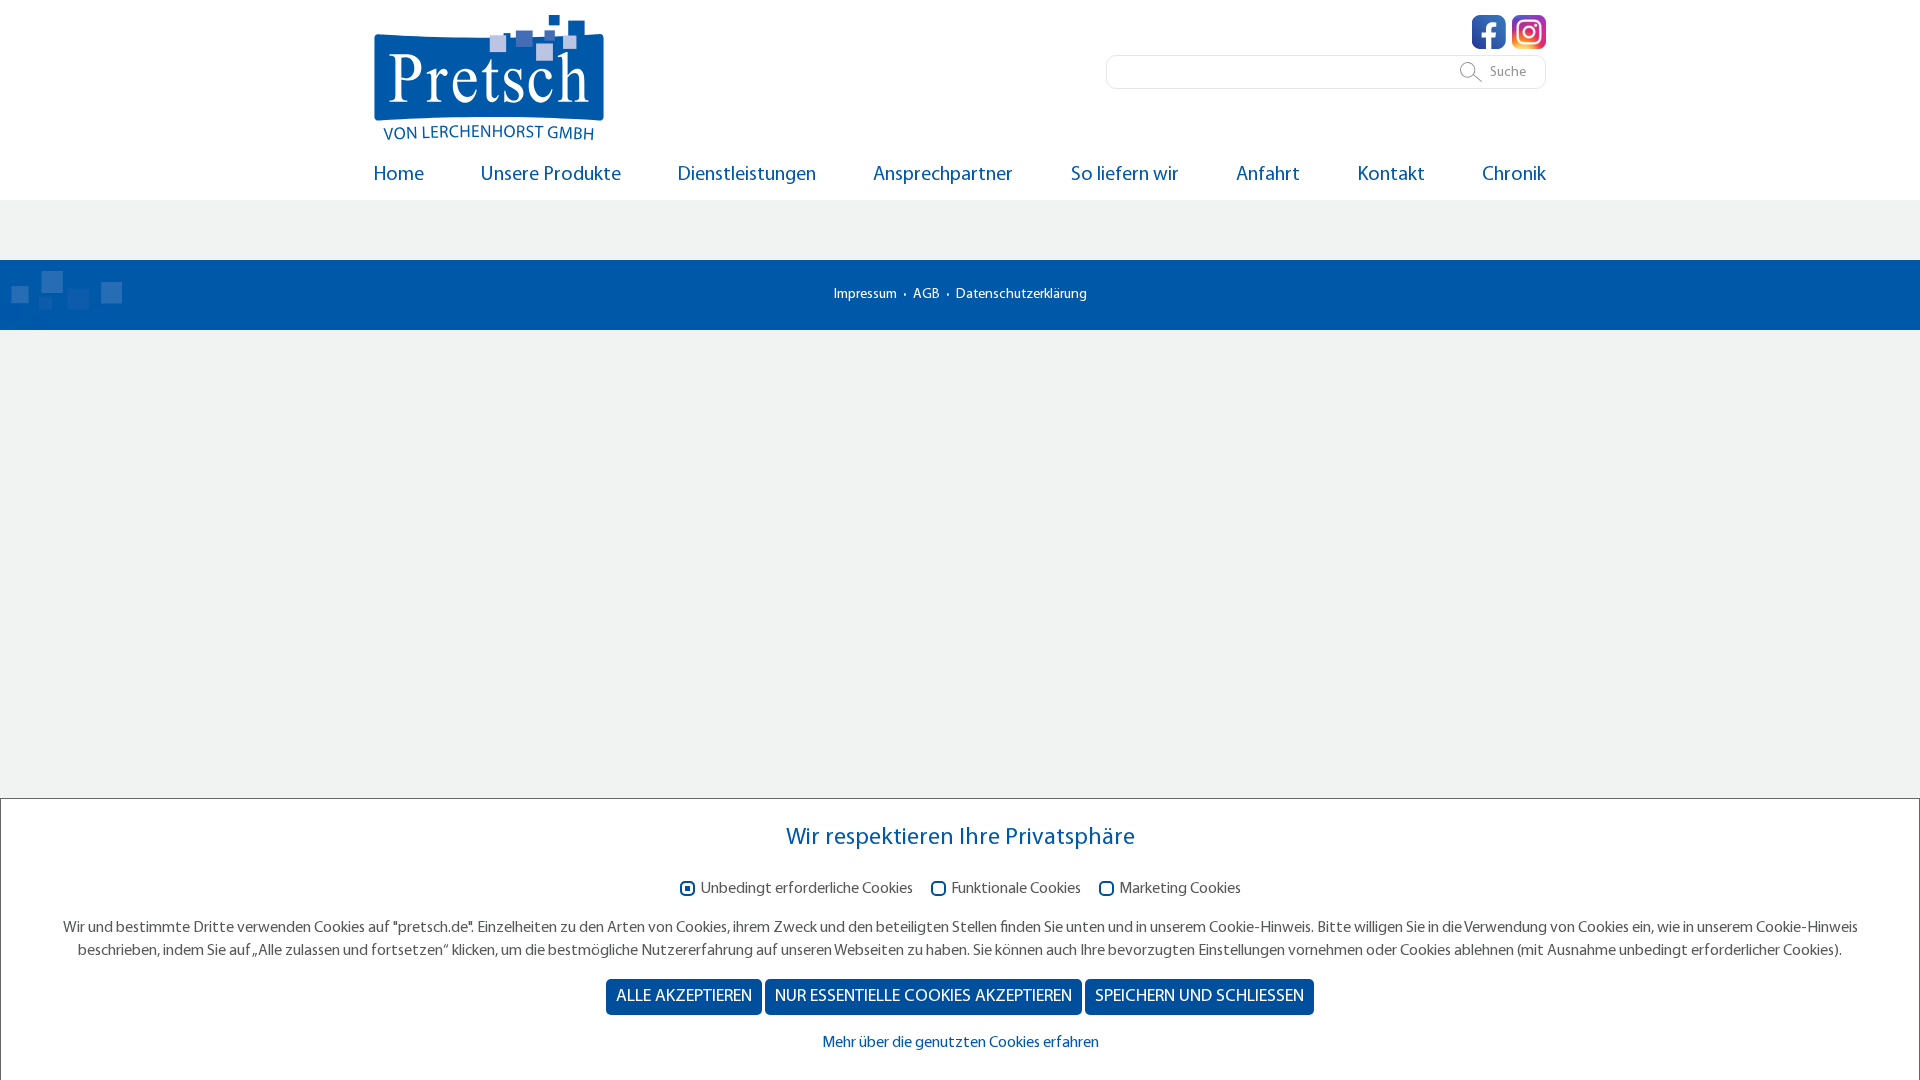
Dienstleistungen (747, 175)
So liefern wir (1125, 175)
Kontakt (1391, 175)
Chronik (1514, 175)
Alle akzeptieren (684, 996)
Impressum (865, 294)
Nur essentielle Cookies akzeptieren (923, 996)
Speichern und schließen (1199, 996)
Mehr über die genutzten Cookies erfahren (960, 1043)
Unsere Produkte (551, 175)
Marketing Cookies (1180, 889)
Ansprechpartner (943, 175)
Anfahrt (1268, 175)
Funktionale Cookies (1016, 889)
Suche (1508, 72)
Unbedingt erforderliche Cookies (806, 889)
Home (399, 175)
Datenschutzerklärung (1021, 294)
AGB (926, 294)
